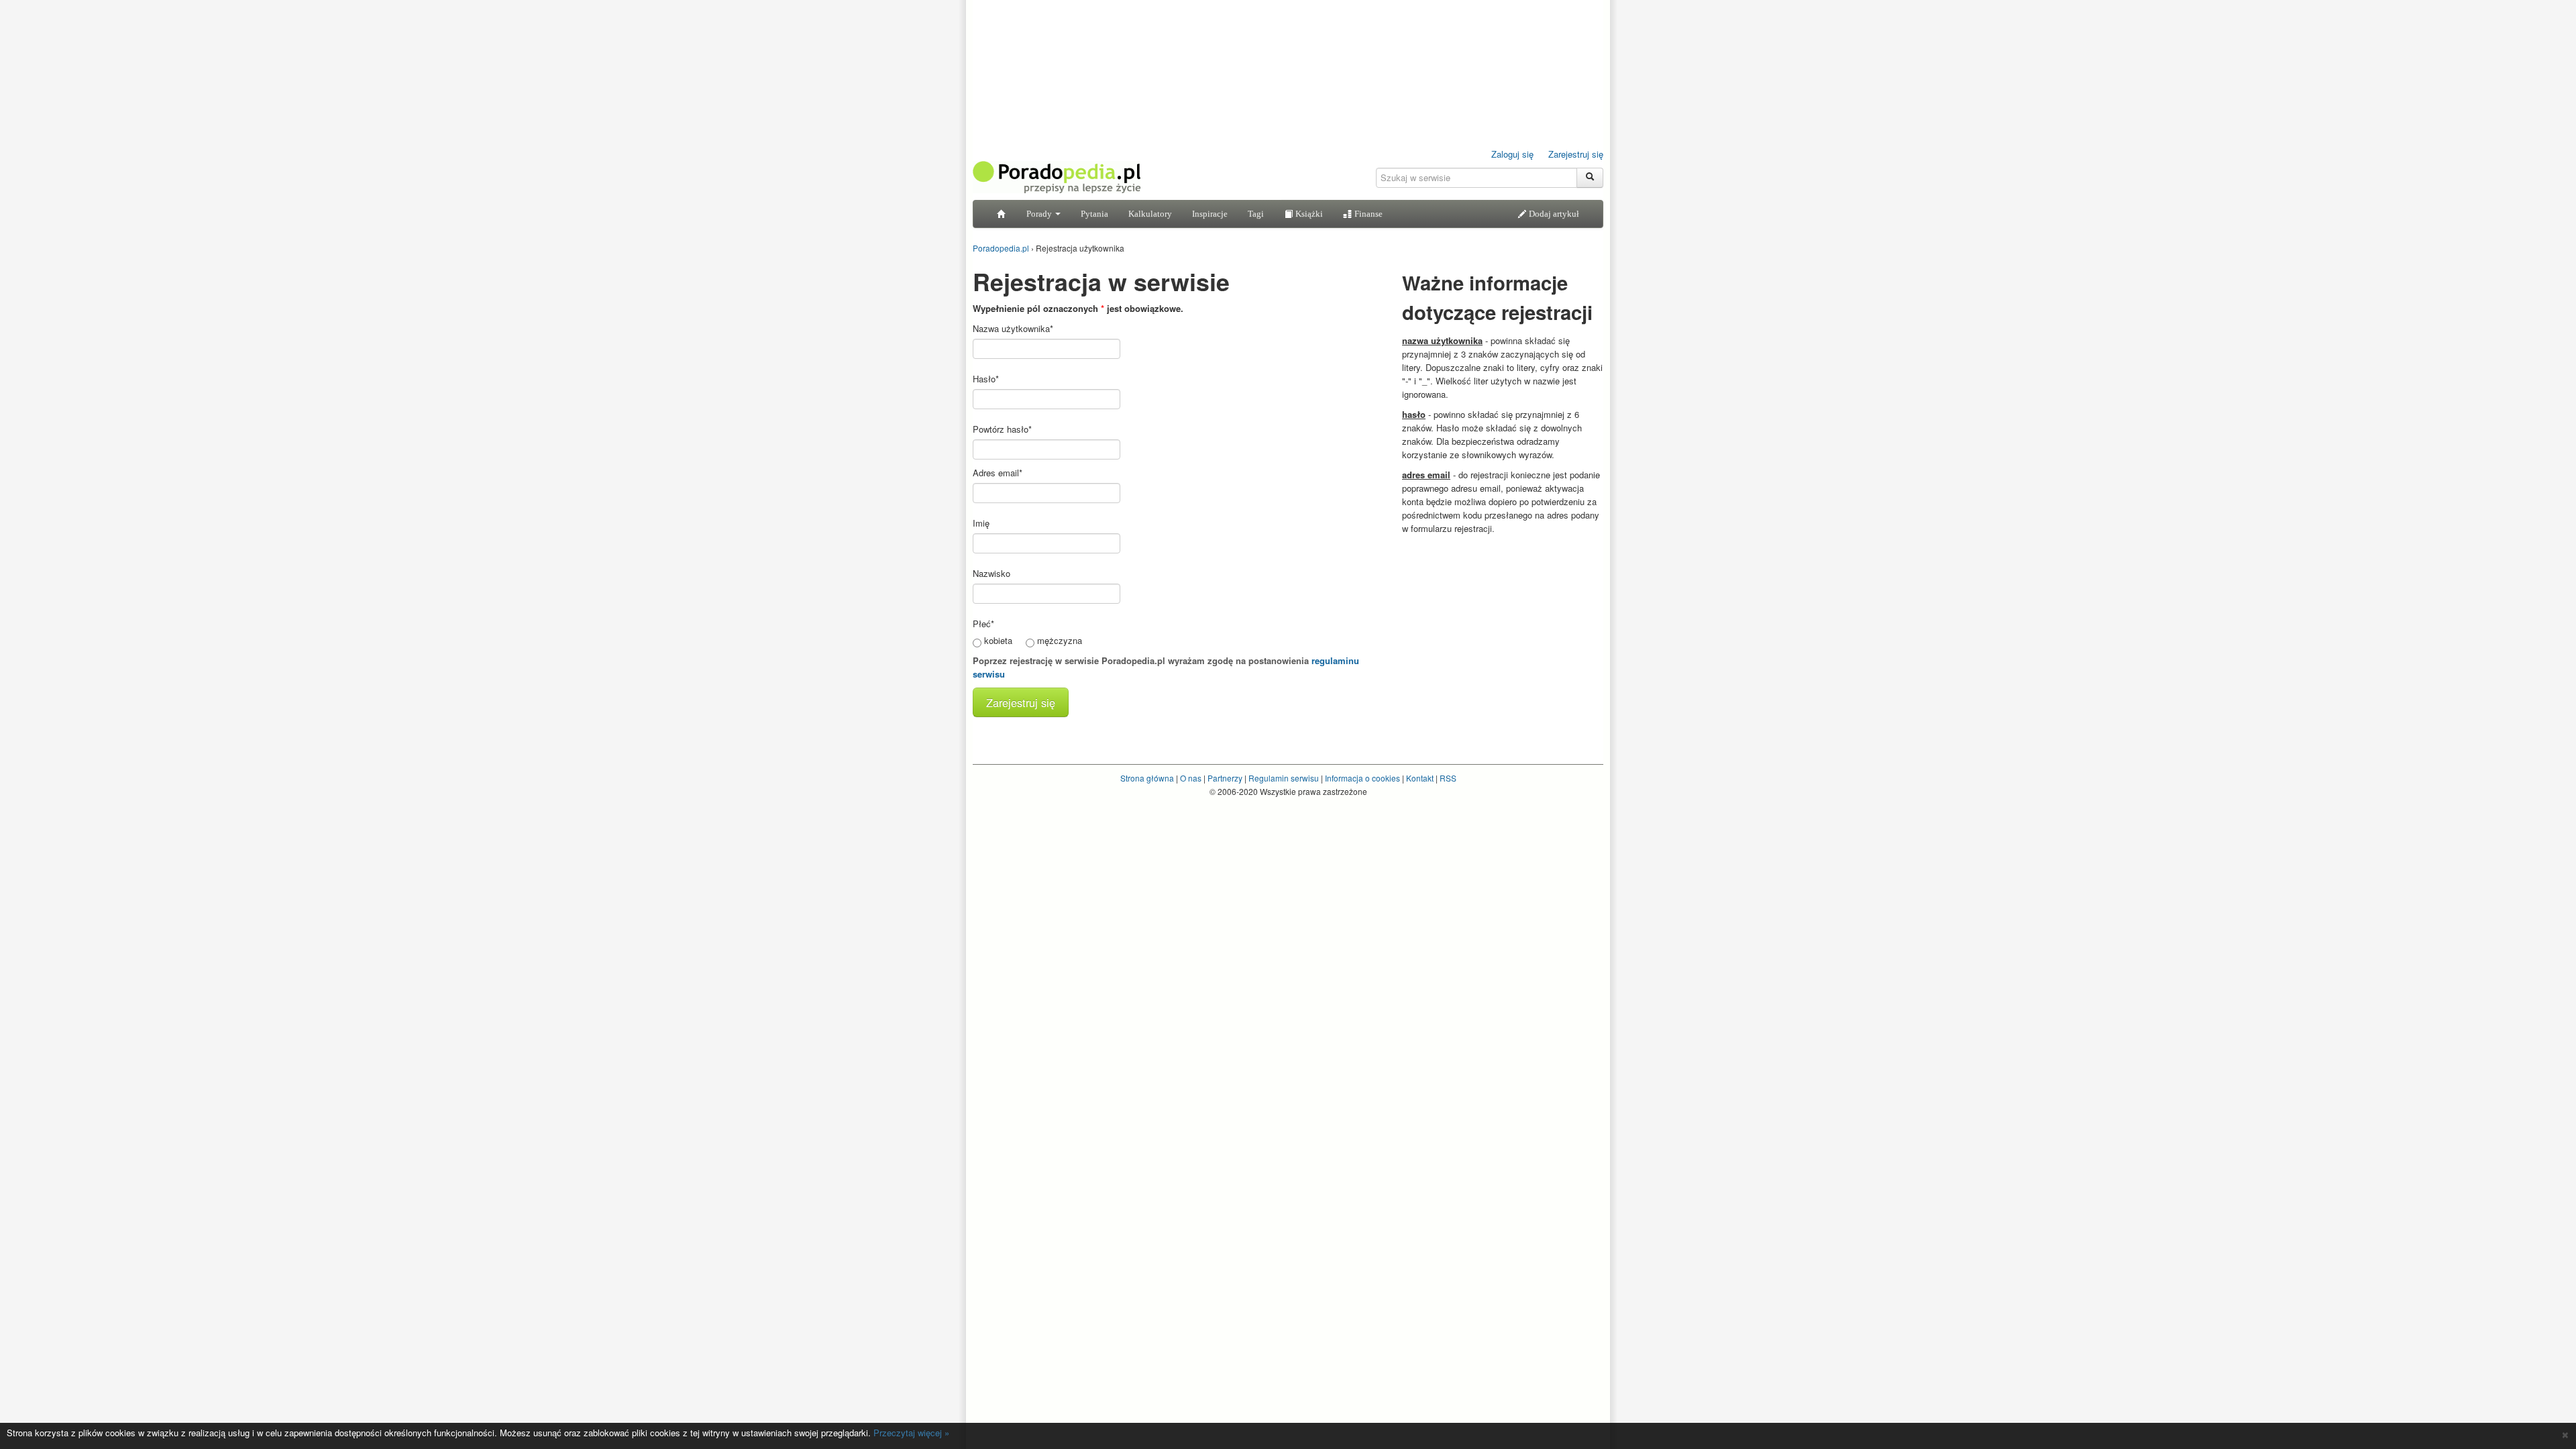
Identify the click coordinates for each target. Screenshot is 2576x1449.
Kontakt (1420, 778)
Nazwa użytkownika (1013, 328)
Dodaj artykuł (1553, 214)
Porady (1040, 214)
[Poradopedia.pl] (1057, 176)
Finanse (1367, 214)
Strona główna (1147, 778)
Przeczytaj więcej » (911, 1433)
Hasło (986, 379)
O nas (1191, 778)
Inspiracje (1210, 214)
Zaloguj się (1512, 154)
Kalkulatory (1150, 214)
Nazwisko (991, 573)
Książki (1308, 214)
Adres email (998, 473)
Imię (981, 523)
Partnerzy (1225, 778)
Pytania (1094, 214)
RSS (1448, 778)
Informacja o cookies (1362, 778)
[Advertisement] (1503, 626)
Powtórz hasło (1002, 429)
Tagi (1256, 214)
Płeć (983, 624)
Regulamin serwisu (1284, 778)
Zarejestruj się (1576, 154)
